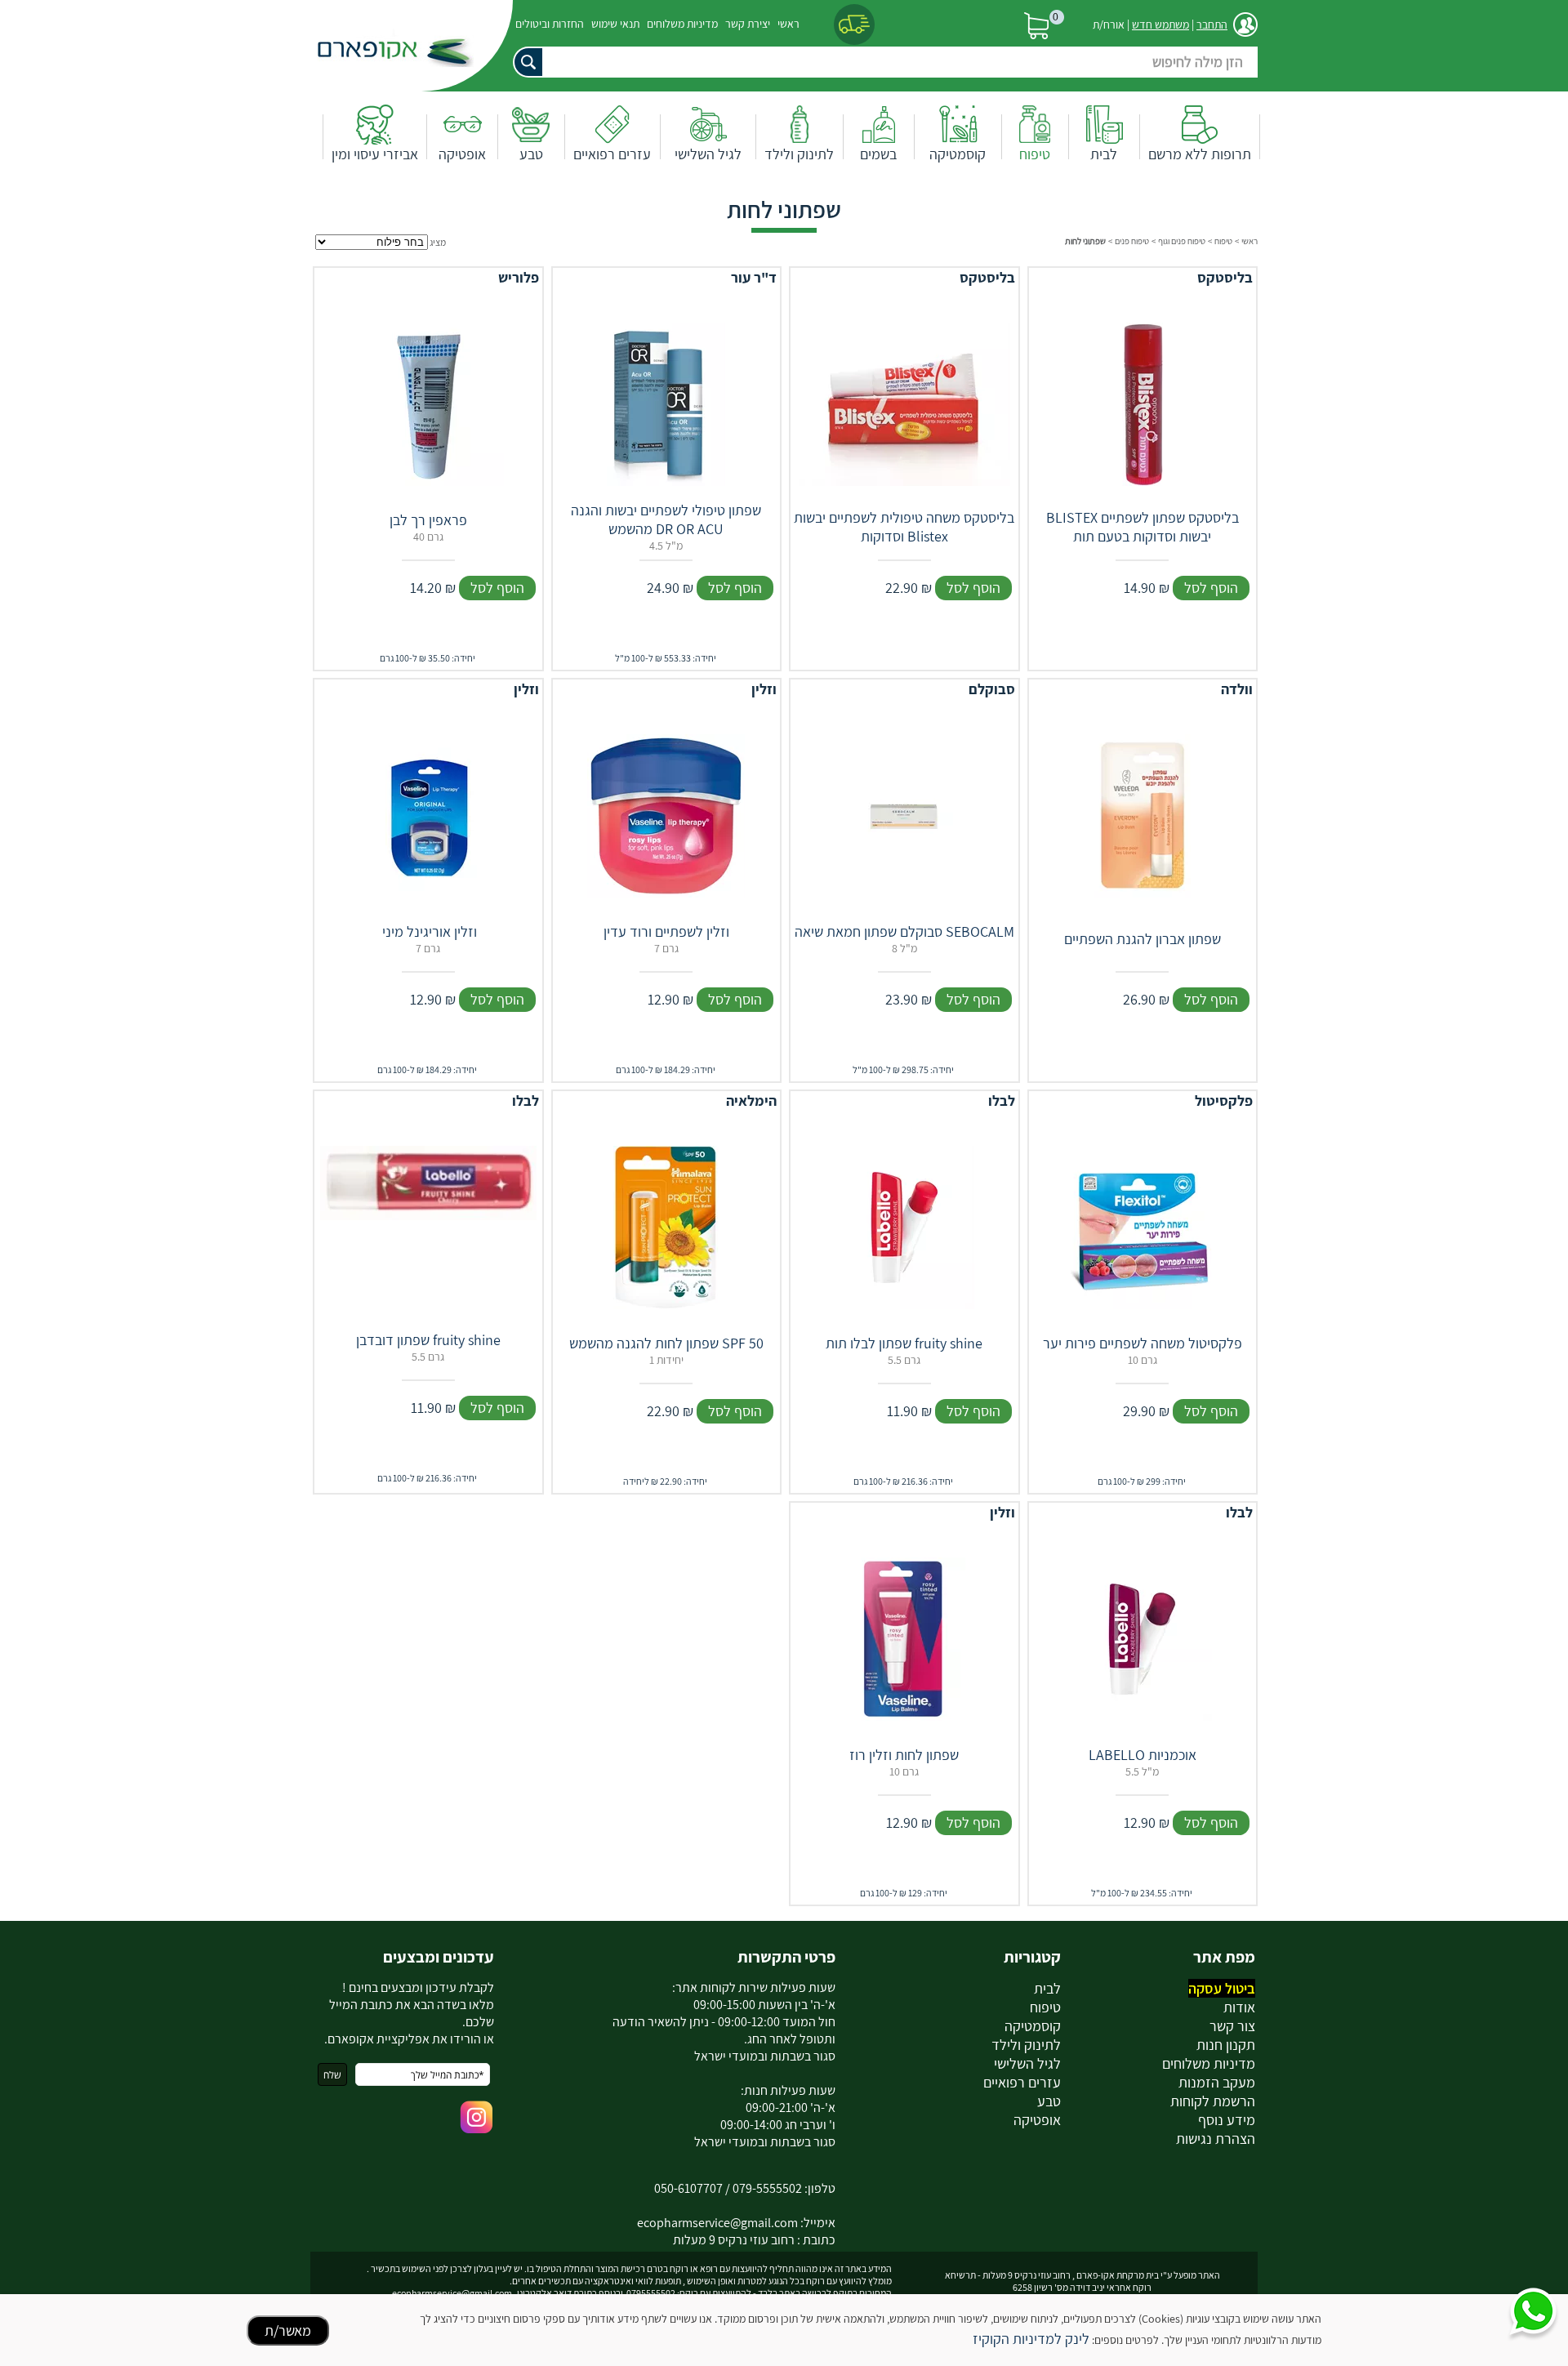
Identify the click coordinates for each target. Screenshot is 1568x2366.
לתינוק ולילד (799, 154)
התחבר (1212, 25)
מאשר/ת (288, 2330)
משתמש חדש (1160, 25)
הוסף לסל (1211, 588)
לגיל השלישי (708, 154)
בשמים (878, 154)
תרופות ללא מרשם (1200, 154)
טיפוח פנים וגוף (1182, 241)
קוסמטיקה (958, 154)
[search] (878, 62)
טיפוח (1035, 154)
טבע (531, 154)
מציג (438, 242)
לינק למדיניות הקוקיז (1031, 2339)
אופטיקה (462, 154)
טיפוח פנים (1132, 241)
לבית (1104, 154)
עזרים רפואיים (612, 154)
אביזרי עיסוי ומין (375, 154)
